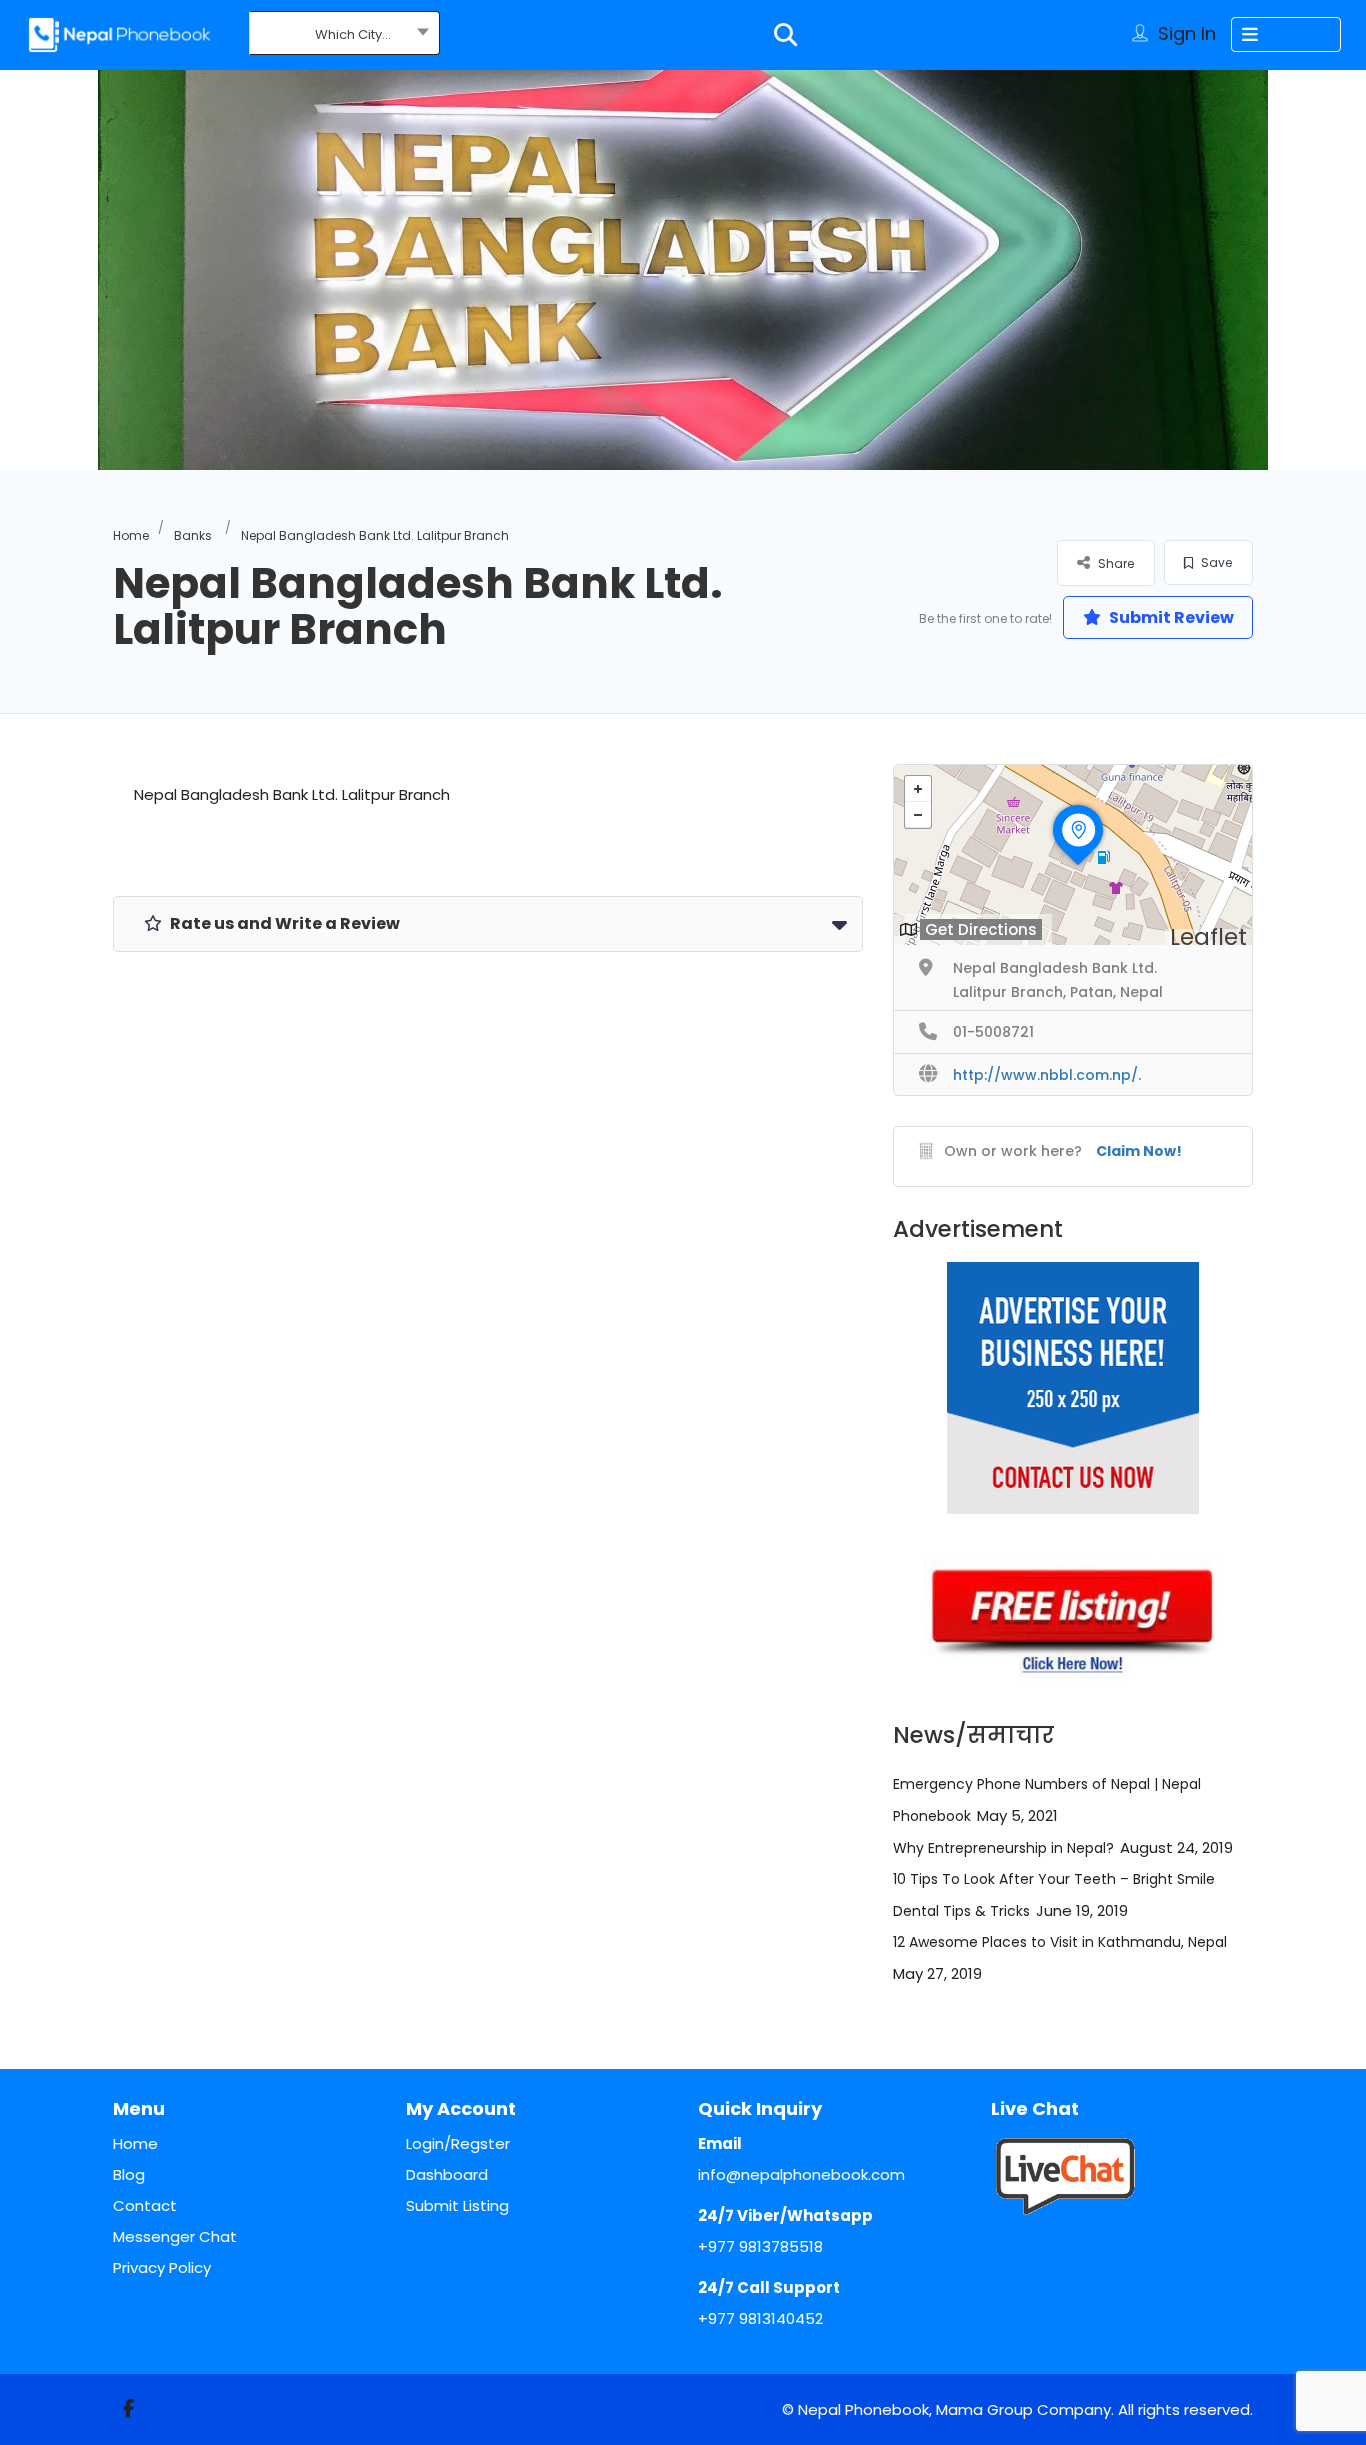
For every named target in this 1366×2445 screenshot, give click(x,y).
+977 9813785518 (760, 2246)
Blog (129, 2174)
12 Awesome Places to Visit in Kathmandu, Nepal (1060, 1942)
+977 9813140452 (760, 2318)
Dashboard (447, 2174)
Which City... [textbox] (353, 34)
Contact (145, 2205)
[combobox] (344, 35)
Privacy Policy (162, 2267)
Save (1215, 562)
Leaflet (1208, 937)
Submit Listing (457, 2205)
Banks (193, 535)
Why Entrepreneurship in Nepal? (1003, 1848)
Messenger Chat (175, 2236)
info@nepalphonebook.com (801, 2174)
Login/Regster (458, 2143)
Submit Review (1170, 617)
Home (131, 535)
